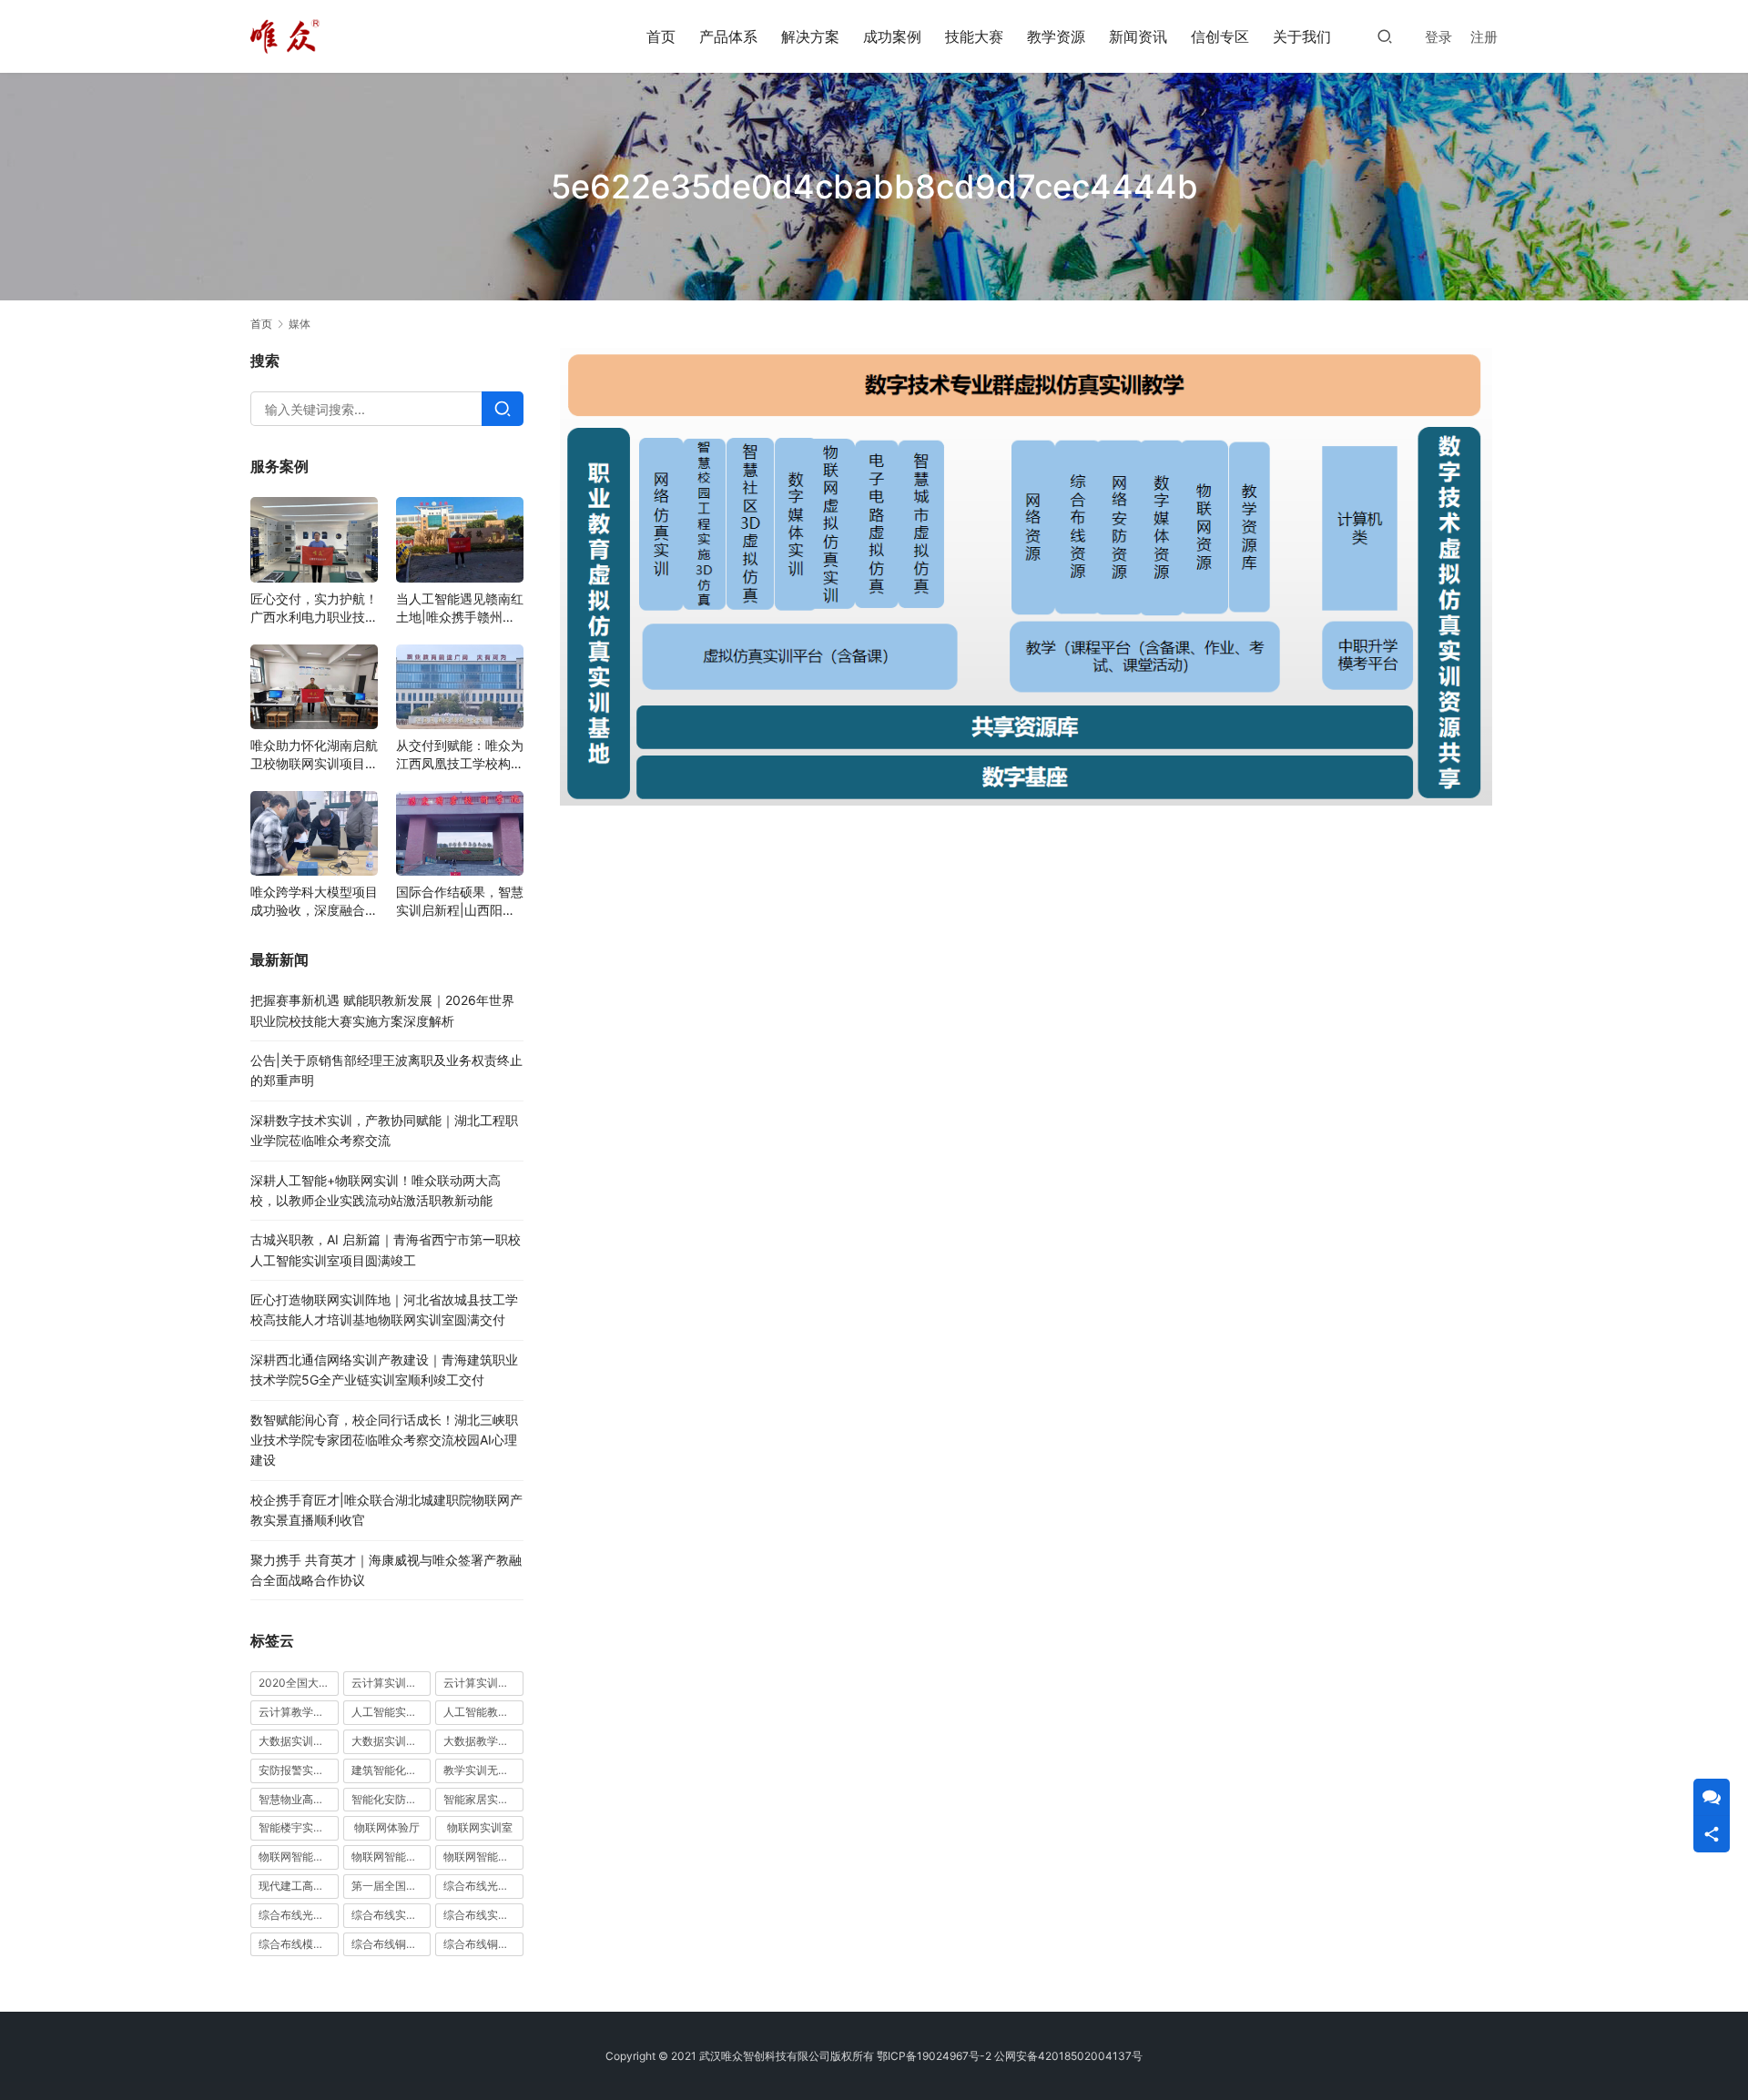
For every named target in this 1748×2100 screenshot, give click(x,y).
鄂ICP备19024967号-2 (934, 2056)
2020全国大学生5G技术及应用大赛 (299, 1683)
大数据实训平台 (390, 1741)
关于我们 (1302, 36)
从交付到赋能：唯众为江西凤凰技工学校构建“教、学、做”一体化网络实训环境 (460, 755)
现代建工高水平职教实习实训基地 (299, 1886)
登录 (1438, 37)
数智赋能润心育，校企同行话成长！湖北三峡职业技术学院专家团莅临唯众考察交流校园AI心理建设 (384, 1440)
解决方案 (810, 36)
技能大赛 (974, 36)
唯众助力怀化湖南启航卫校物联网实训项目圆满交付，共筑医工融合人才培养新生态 (314, 755)
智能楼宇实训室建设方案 (299, 1827)
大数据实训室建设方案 (299, 1741)
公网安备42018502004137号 (1068, 2056)
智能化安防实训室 (391, 1799)
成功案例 (892, 36)
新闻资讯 (1138, 36)
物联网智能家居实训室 (391, 1857)
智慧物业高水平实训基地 (299, 1799)
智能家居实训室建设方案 (483, 1799)
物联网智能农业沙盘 (299, 1857)
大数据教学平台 (482, 1741)
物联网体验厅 (387, 1827)
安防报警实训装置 (299, 1770)
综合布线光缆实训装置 (299, 1915)
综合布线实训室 (390, 1915)
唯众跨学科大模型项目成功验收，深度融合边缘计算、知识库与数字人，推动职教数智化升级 (314, 902)
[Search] (503, 409)
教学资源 (1056, 36)
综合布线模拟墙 (297, 1944)
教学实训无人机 (482, 1770)
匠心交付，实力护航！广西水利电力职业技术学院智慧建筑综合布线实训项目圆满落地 (314, 609)
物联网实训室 (480, 1827)
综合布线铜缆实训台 (391, 1944)
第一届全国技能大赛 (391, 1886)
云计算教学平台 (297, 1712)
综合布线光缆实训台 (483, 1886)
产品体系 (728, 36)
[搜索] (1385, 36)
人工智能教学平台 (483, 1712)
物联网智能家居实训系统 (483, 1857)
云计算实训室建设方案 (391, 1683)
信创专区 (1220, 36)
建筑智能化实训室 (391, 1770)
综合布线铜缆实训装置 (483, 1944)
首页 (661, 36)
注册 (1484, 37)
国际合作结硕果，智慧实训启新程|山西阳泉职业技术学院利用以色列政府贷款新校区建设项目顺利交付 (460, 902)
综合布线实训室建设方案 (483, 1915)
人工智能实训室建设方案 (391, 1712)
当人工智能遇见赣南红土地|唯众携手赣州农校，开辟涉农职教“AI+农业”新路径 (460, 609)
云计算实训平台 (482, 1683)
